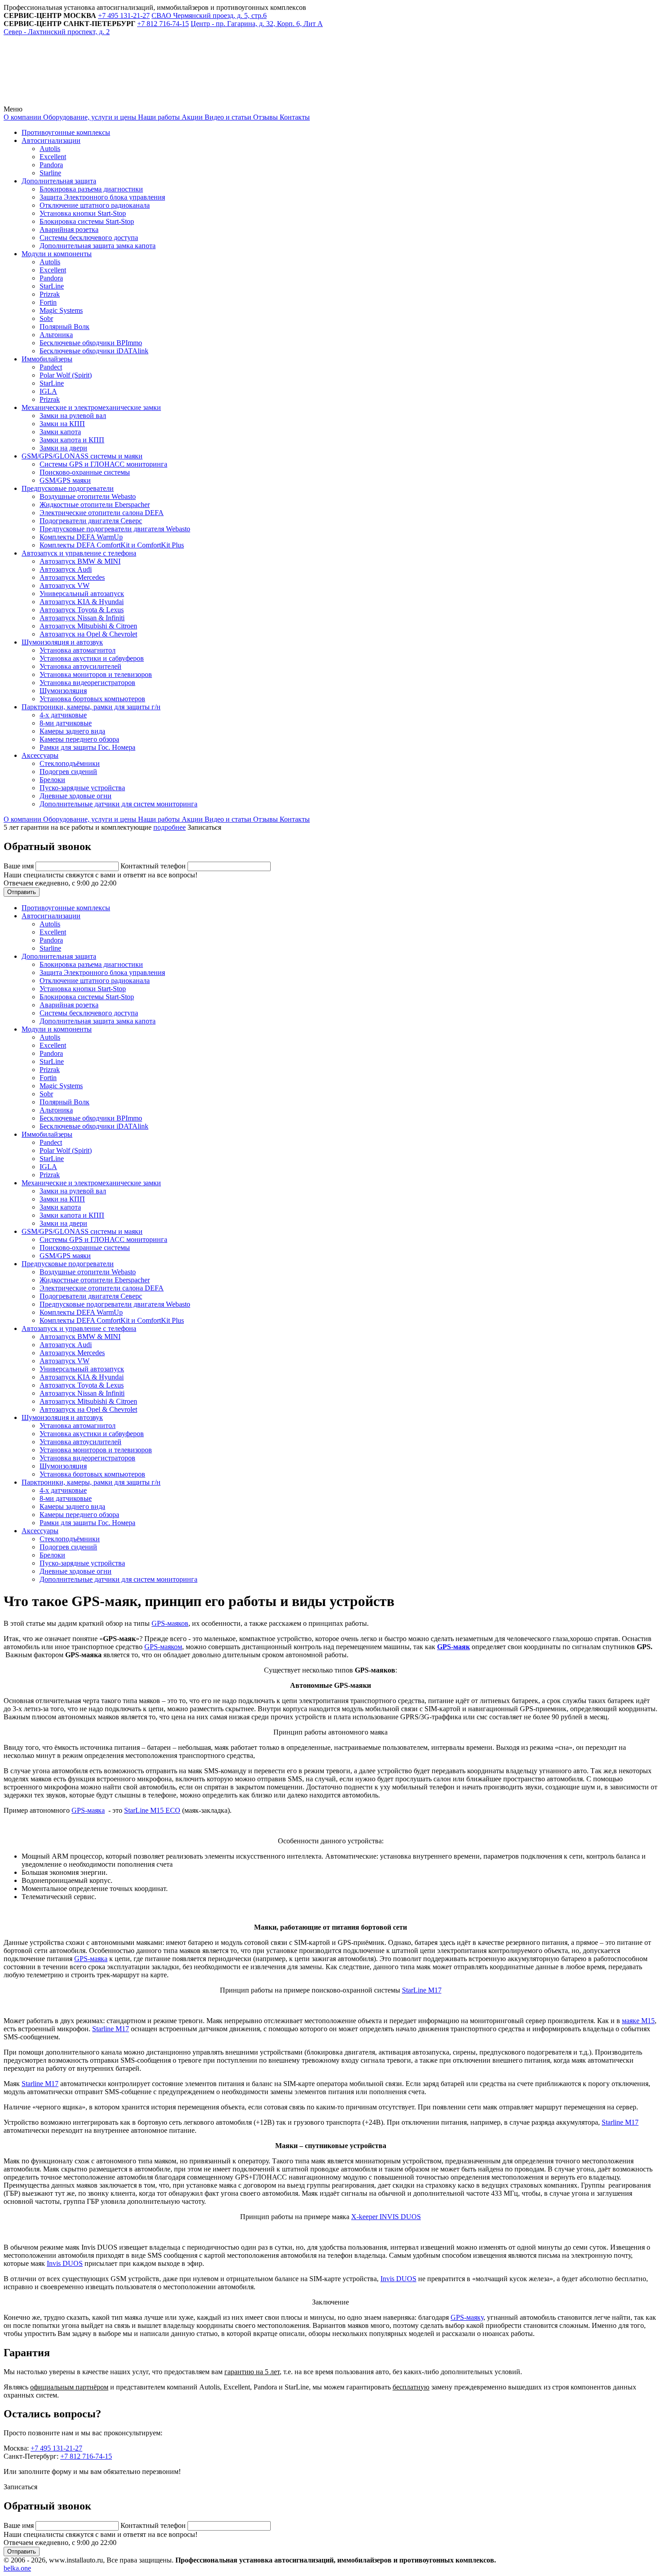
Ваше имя (20, 866)
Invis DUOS (65, 2263)
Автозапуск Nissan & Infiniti (82, 618)
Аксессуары (40, 755)
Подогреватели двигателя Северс (91, 521)
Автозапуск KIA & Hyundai (82, 602)
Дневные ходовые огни (76, 796)
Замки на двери (63, 448)
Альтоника (56, 335)
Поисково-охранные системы (85, 472)
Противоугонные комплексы (66, 132)
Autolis (50, 149)
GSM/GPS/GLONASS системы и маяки (82, 456)
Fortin (48, 302)
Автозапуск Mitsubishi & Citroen (88, 626)
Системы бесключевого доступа (89, 238)
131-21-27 (124, 16)
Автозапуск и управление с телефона (79, 553)
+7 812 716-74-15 (86, 2456)
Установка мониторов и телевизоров (96, 674)
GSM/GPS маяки (65, 480)
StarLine (52, 286)
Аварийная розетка (69, 229)
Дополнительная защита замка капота (98, 246)
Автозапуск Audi (66, 569)
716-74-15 (163, 24)
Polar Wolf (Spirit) (66, 375)
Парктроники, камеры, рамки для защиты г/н (91, 707)
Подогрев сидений (68, 772)
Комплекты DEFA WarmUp (81, 537)
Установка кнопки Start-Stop (83, 213)
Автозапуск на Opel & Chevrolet (88, 634)
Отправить (22, 892)
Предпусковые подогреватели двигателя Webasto (115, 529)
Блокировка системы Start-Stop (87, 221)
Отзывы (265, 117)
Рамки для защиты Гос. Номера (87, 747)
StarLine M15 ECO (152, 1810)
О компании (22, 117)
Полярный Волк (65, 327)
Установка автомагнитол (78, 650)
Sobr (46, 318)
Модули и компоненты (57, 254)
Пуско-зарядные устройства (82, 788)
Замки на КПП (62, 424)
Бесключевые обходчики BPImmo (91, 343)
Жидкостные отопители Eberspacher (95, 505)
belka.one (17, 2568)
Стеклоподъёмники (70, 763)
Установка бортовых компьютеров (92, 699)
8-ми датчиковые (66, 723)
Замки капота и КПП (72, 440)
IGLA (48, 391)
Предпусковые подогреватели (68, 488)
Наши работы (158, 117)
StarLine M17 (422, 1990)
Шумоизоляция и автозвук (62, 642)
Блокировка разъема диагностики (91, 189)
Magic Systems (61, 310)
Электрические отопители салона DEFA (102, 513)
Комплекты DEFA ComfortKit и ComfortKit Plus (112, 545)
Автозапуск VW (65, 585)
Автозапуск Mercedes (72, 577)
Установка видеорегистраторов (87, 683)
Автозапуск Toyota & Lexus (82, 610)
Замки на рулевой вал (73, 416)
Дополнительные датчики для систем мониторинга (118, 804)
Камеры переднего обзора (79, 739)
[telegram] (71, 101)
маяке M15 (638, 2021)
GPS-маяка (88, 1810)
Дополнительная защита (59, 181)
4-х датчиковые (63, 715)
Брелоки (52, 780)
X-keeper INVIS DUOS (386, 2217)
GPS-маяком (163, 1647)
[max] (208, 101)
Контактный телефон (154, 866)
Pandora (51, 165)
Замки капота (60, 432)
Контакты (294, 117)
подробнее (170, 827)
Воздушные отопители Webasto (88, 496)
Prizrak (50, 294)
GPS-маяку (467, 2317)
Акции (191, 117)
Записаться (204, 827)
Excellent (53, 157)
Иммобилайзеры (47, 359)
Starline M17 (111, 2029)
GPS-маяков (170, 1623)
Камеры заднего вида (72, 731)
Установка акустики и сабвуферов (92, 658)
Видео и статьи (227, 117)
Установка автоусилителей (80, 666)
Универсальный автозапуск (82, 594)
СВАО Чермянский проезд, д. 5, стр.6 (209, 16)
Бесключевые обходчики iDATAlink (94, 351)
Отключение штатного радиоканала (95, 205)
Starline (50, 173)
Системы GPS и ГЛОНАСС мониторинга (103, 464)
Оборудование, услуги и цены (89, 117)
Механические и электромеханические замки (91, 407)
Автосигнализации (51, 140)
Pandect (51, 367)
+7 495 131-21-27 (56, 2448)
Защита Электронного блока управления (102, 197)
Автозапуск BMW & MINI (80, 561)
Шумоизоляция (63, 691)
